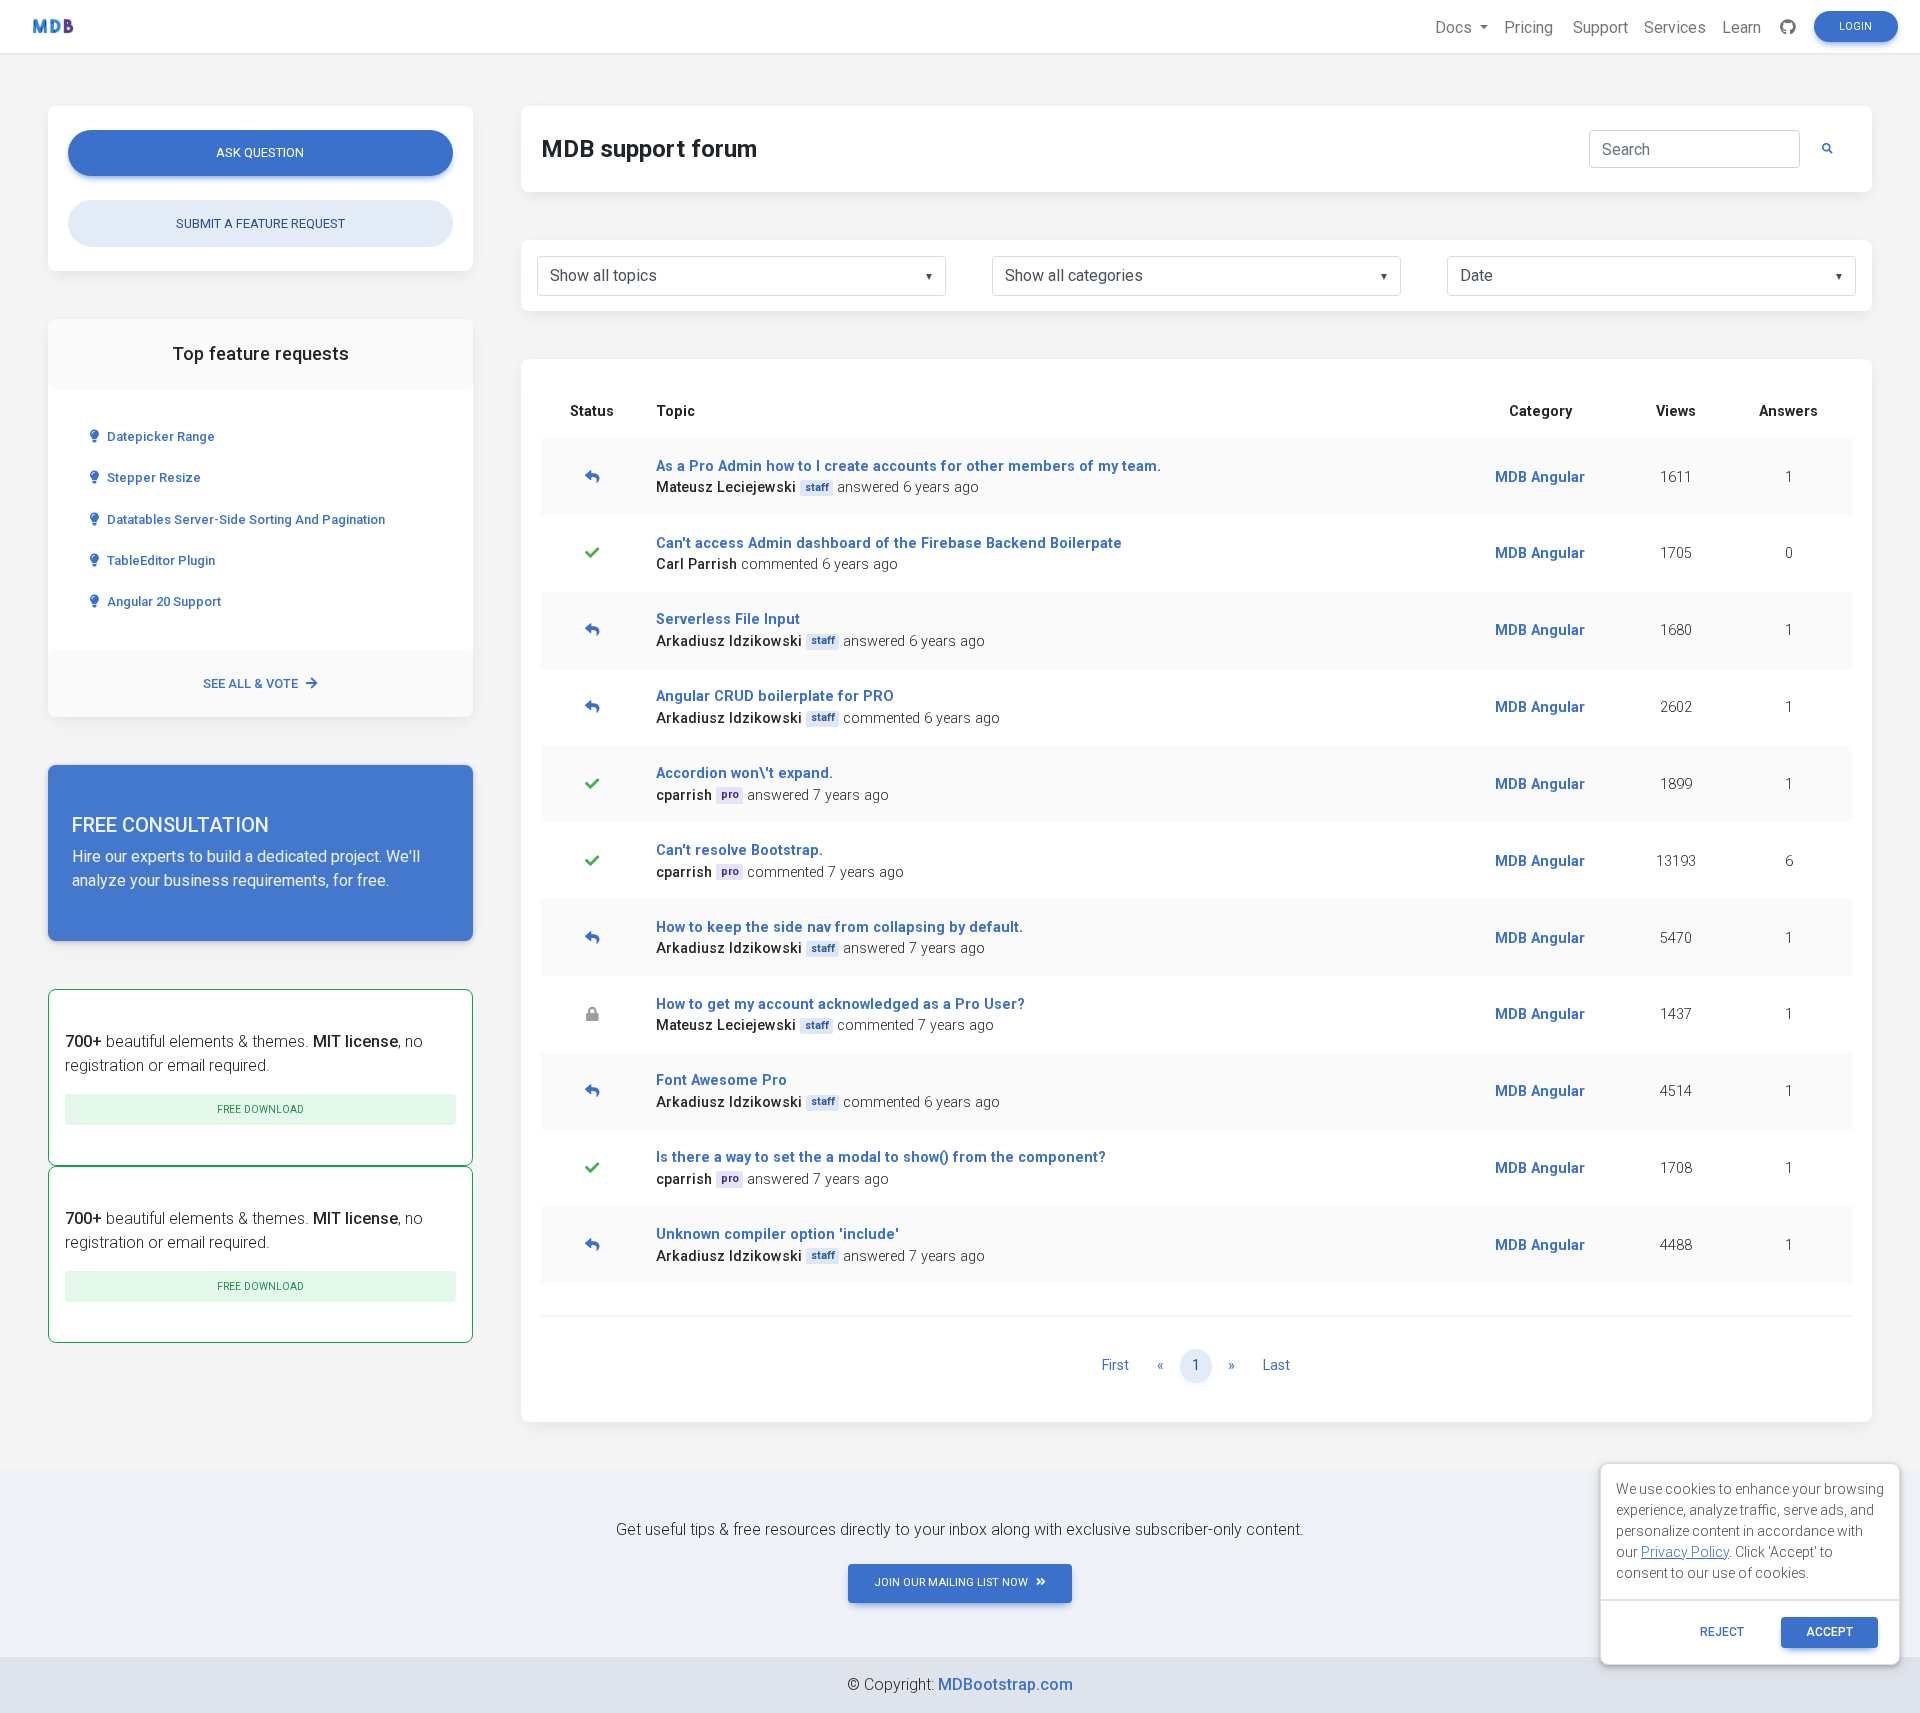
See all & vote (250, 683)
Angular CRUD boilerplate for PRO (775, 696)
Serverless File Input (728, 619)
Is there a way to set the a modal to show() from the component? (881, 1157)
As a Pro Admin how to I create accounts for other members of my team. (908, 466)
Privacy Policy (1685, 1552)
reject (1722, 1632)
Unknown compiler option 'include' (777, 1234)
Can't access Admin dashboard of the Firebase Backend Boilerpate (889, 543)
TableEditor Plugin (161, 560)
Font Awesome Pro (721, 1080)
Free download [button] (260, 1109)
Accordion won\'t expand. (744, 773)
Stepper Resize (154, 477)
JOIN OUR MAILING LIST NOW (951, 1582)
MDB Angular (1540, 477)
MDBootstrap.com (1005, 1684)
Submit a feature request (260, 223)
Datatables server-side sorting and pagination (246, 519)
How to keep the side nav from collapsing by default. (839, 927)
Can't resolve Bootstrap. (739, 850)
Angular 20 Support (164, 601)
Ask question (260, 152)
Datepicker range (161, 436)
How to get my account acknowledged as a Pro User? (840, 1004)
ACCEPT (1829, 1632)
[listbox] (741, 276)
